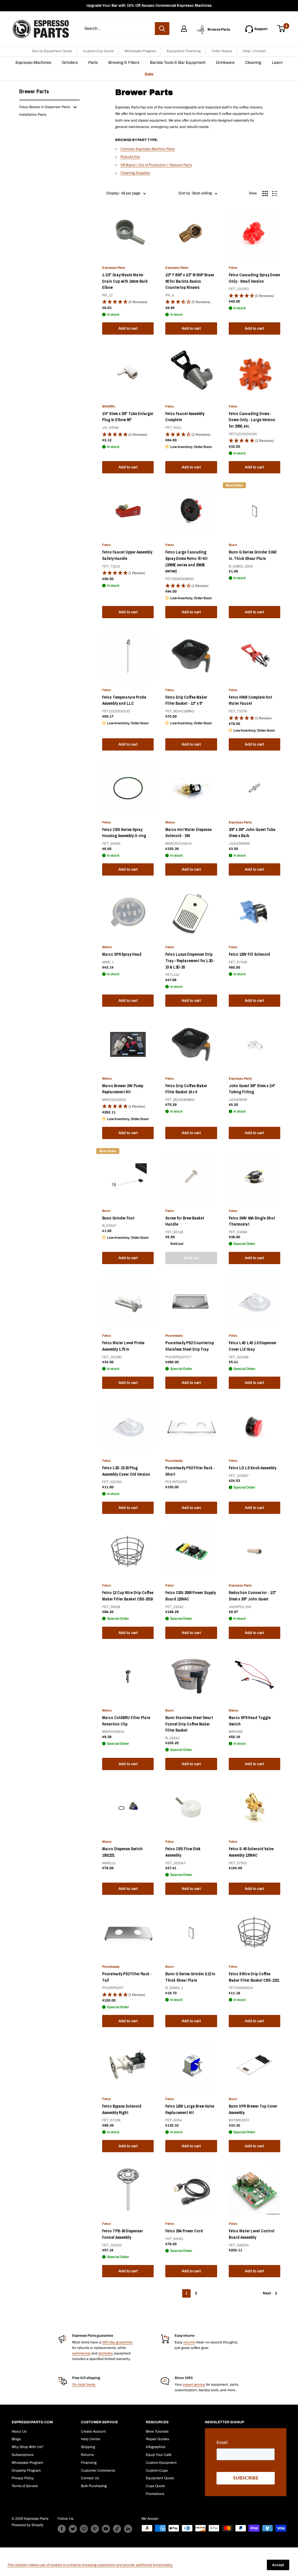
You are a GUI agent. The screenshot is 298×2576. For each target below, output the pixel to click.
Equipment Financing (184, 51)
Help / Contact (254, 51)
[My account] (184, 29)
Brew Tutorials (157, 2431)
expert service (194, 2385)
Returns (87, 2455)
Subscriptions (23, 2455)
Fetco (233, 268)
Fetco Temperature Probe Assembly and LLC (124, 700)
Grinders (70, 63)
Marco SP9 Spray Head (122, 954)
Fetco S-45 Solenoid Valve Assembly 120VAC (251, 1852)
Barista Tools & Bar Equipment (178, 63)
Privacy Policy (23, 2478)
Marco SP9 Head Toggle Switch (250, 1721)
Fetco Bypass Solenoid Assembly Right (122, 2109)
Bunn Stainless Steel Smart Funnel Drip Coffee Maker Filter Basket (189, 1724)
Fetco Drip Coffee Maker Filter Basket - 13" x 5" (186, 700)
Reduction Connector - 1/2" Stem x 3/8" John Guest (252, 1596)
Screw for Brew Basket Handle (185, 1221)
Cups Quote (155, 2486)
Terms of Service (25, 2486)
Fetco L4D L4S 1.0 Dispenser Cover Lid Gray (253, 1346)
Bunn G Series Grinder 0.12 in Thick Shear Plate (190, 1977)
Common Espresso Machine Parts (148, 149)
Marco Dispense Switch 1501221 (122, 1852)
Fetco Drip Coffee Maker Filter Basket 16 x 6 (186, 1089)
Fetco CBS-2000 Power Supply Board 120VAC (190, 1596)
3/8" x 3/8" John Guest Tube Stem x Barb (252, 833)
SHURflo (109, 406)
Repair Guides (157, 2439)
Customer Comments (98, 2470)
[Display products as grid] (265, 194)
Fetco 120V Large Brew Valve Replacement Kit (190, 2109)
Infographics (156, 2447)
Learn (277, 63)
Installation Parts (33, 115)
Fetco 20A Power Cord (184, 2231)
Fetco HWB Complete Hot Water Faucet (250, 700)
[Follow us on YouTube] (106, 2529)
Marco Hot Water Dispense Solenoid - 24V (188, 833)
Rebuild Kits (130, 157)
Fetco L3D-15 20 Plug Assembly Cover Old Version (126, 1471)
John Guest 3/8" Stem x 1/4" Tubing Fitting (252, 1089)
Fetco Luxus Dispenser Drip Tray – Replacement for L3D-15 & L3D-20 (190, 961)
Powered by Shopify (28, 2525)
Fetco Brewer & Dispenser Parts (45, 107)
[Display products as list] (275, 194)
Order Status (222, 51)
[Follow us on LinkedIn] (128, 2529)
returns (189, 2342)
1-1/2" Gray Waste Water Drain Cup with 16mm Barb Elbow (125, 281)
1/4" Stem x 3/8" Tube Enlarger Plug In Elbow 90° (128, 417)
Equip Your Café (159, 2455)
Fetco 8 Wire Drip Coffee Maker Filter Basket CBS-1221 (254, 1977)
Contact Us (90, 2478)
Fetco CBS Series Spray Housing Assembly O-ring (124, 833)
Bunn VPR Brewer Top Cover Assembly (253, 2109)
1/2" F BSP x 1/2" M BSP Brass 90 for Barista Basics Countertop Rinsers (190, 281)
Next (267, 2293)
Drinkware (225, 63)
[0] (282, 29)
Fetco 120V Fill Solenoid (249, 954)
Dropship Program (26, 2470)
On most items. (84, 2385)
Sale (149, 74)
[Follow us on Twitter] (73, 2529)
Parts (93, 63)
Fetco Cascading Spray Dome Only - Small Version (254, 278)
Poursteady (174, 1336)
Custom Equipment (161, 2463)
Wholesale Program (140, 51)
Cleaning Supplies (135, 173)
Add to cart (128, 328)
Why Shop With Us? (28, 2447)
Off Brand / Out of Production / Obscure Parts (156, 165)
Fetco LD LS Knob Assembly (252, 1468)
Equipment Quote (160, 2478)
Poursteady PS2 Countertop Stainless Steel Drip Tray (190, 1346)
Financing (89, 2463)
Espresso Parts (114, 268)
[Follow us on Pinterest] (95, 2529)
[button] (128, 302)
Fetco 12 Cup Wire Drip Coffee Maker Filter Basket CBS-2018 (128, 1596)
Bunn (233, 545)
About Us (19, 2431)
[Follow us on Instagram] (84, 2529)
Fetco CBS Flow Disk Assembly (183, 1852)
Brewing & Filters (124, 63)
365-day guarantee (117, 2342)
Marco (170, 822)
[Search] (162, 29)
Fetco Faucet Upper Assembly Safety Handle (127, 555)
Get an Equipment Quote (52, 51)
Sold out (191, 1258)
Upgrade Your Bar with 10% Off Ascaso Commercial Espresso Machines (149, 6)
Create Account (93, 2431)
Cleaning (253, 63)
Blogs (16, 2439)
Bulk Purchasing (94, 2486)
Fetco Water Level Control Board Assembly (252, 2234)
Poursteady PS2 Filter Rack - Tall (127, 1977)
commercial (81, 2353)
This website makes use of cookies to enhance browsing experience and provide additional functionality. (90, 2565)
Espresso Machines (33, 63)
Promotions (155, 2494)
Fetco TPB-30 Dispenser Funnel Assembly (123, 2234)
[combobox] (117, 29)
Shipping (88, 2447)
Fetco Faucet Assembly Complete (185, 417)
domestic (106, 2353)
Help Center (91, 2439)
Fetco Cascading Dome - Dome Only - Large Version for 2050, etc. (252, 420)
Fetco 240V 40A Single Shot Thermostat (252, 1221)
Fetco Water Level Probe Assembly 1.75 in (123, 1346)
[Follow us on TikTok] (117, 2529)
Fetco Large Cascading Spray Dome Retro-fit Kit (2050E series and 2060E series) (186, 562)
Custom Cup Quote (98, 51)
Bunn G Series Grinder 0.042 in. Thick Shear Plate (252, 555)
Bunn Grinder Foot (118, 1218)
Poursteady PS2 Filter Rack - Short (190, 1471)
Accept (278, 2565)
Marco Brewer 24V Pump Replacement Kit (123, 1089)
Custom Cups (157, 2470)
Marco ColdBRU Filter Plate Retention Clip (126, 1721)
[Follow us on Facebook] (62, 2529)
